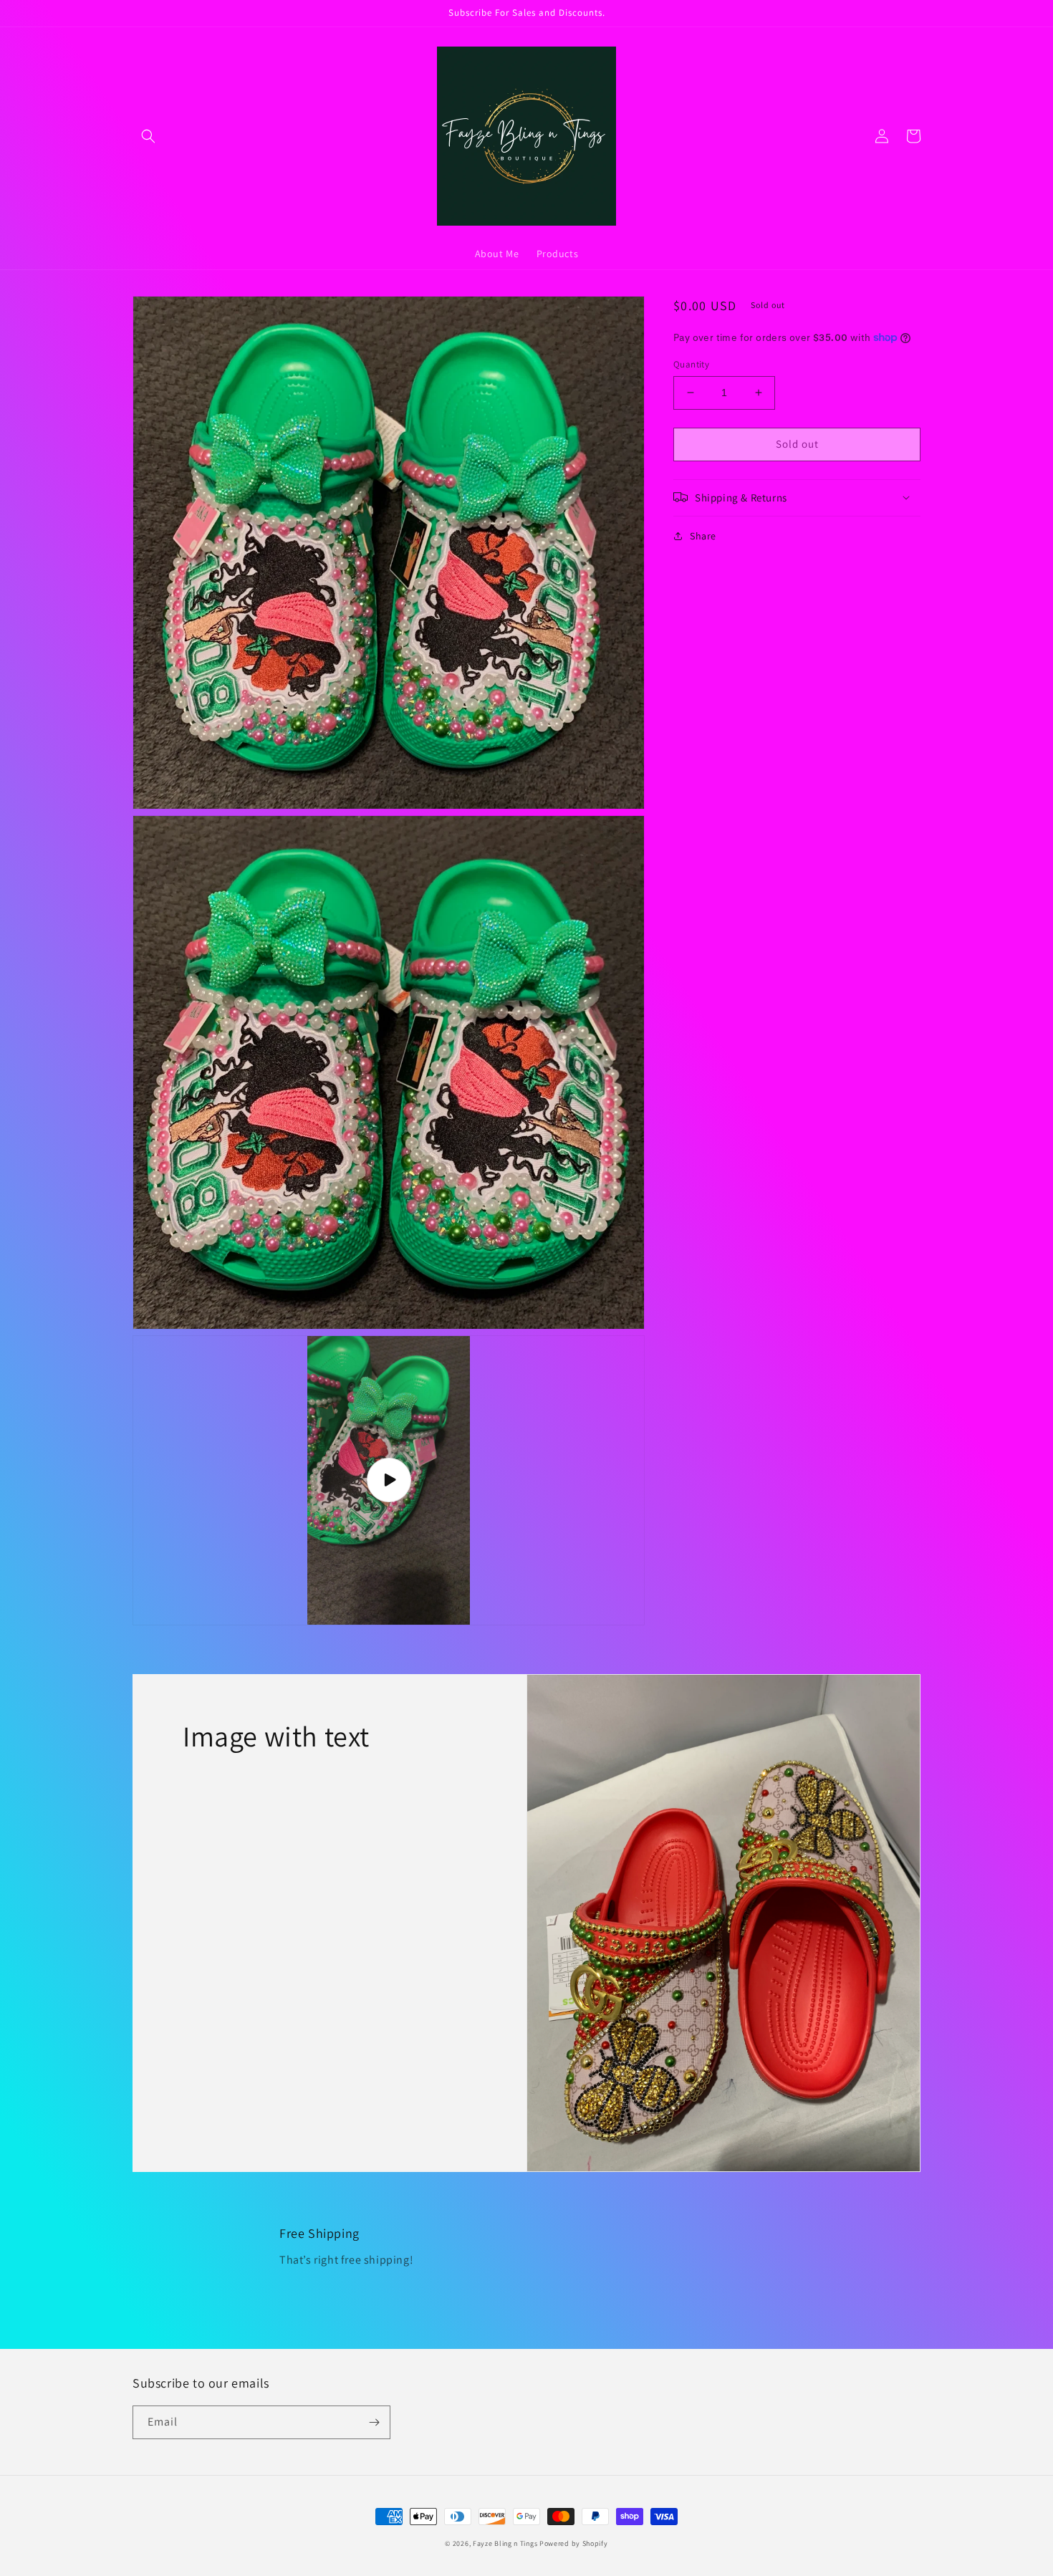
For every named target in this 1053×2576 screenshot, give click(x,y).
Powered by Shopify (574, 2543)
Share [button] (703, 535)
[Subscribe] (374, 2422)
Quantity (691, 364)
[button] (148, 136)
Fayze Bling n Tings (506, 2543)
